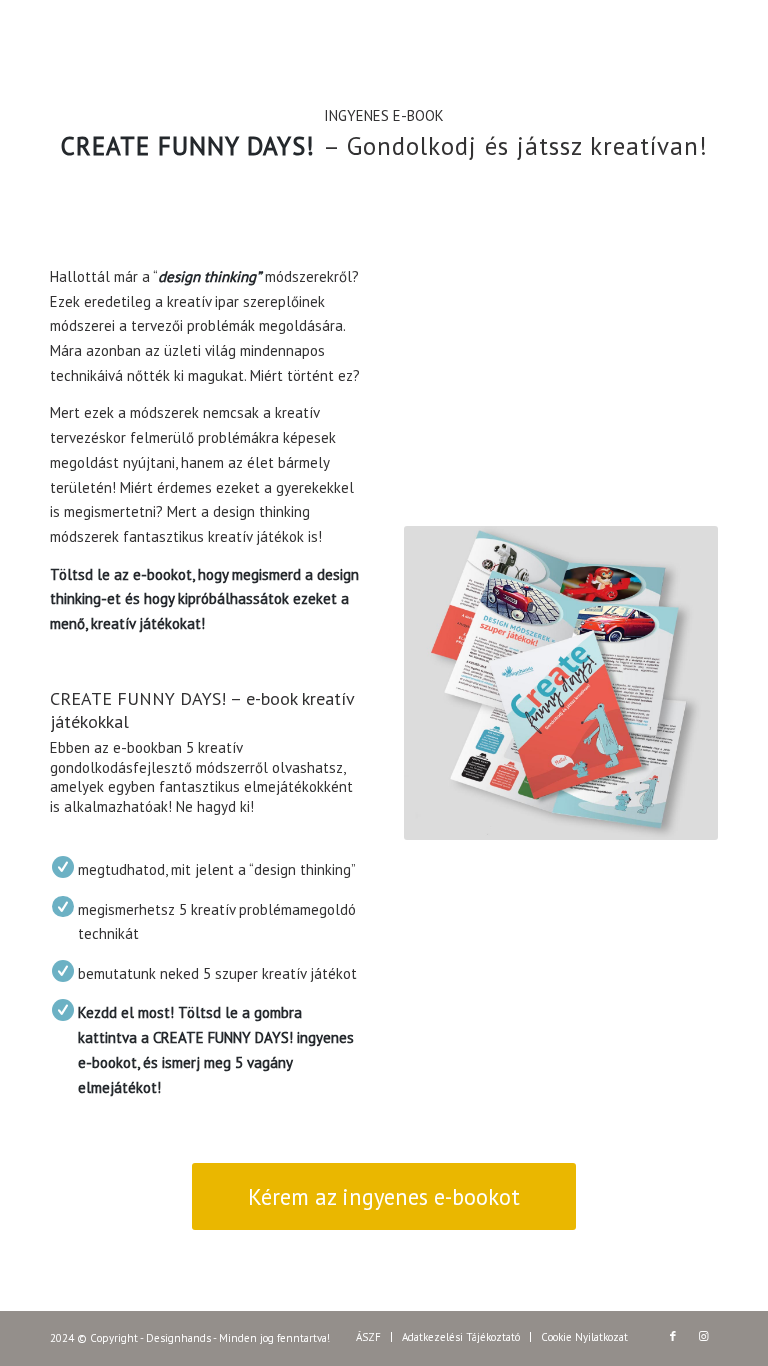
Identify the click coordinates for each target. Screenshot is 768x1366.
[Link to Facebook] (673, 1336)
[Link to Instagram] (703, 1336)
